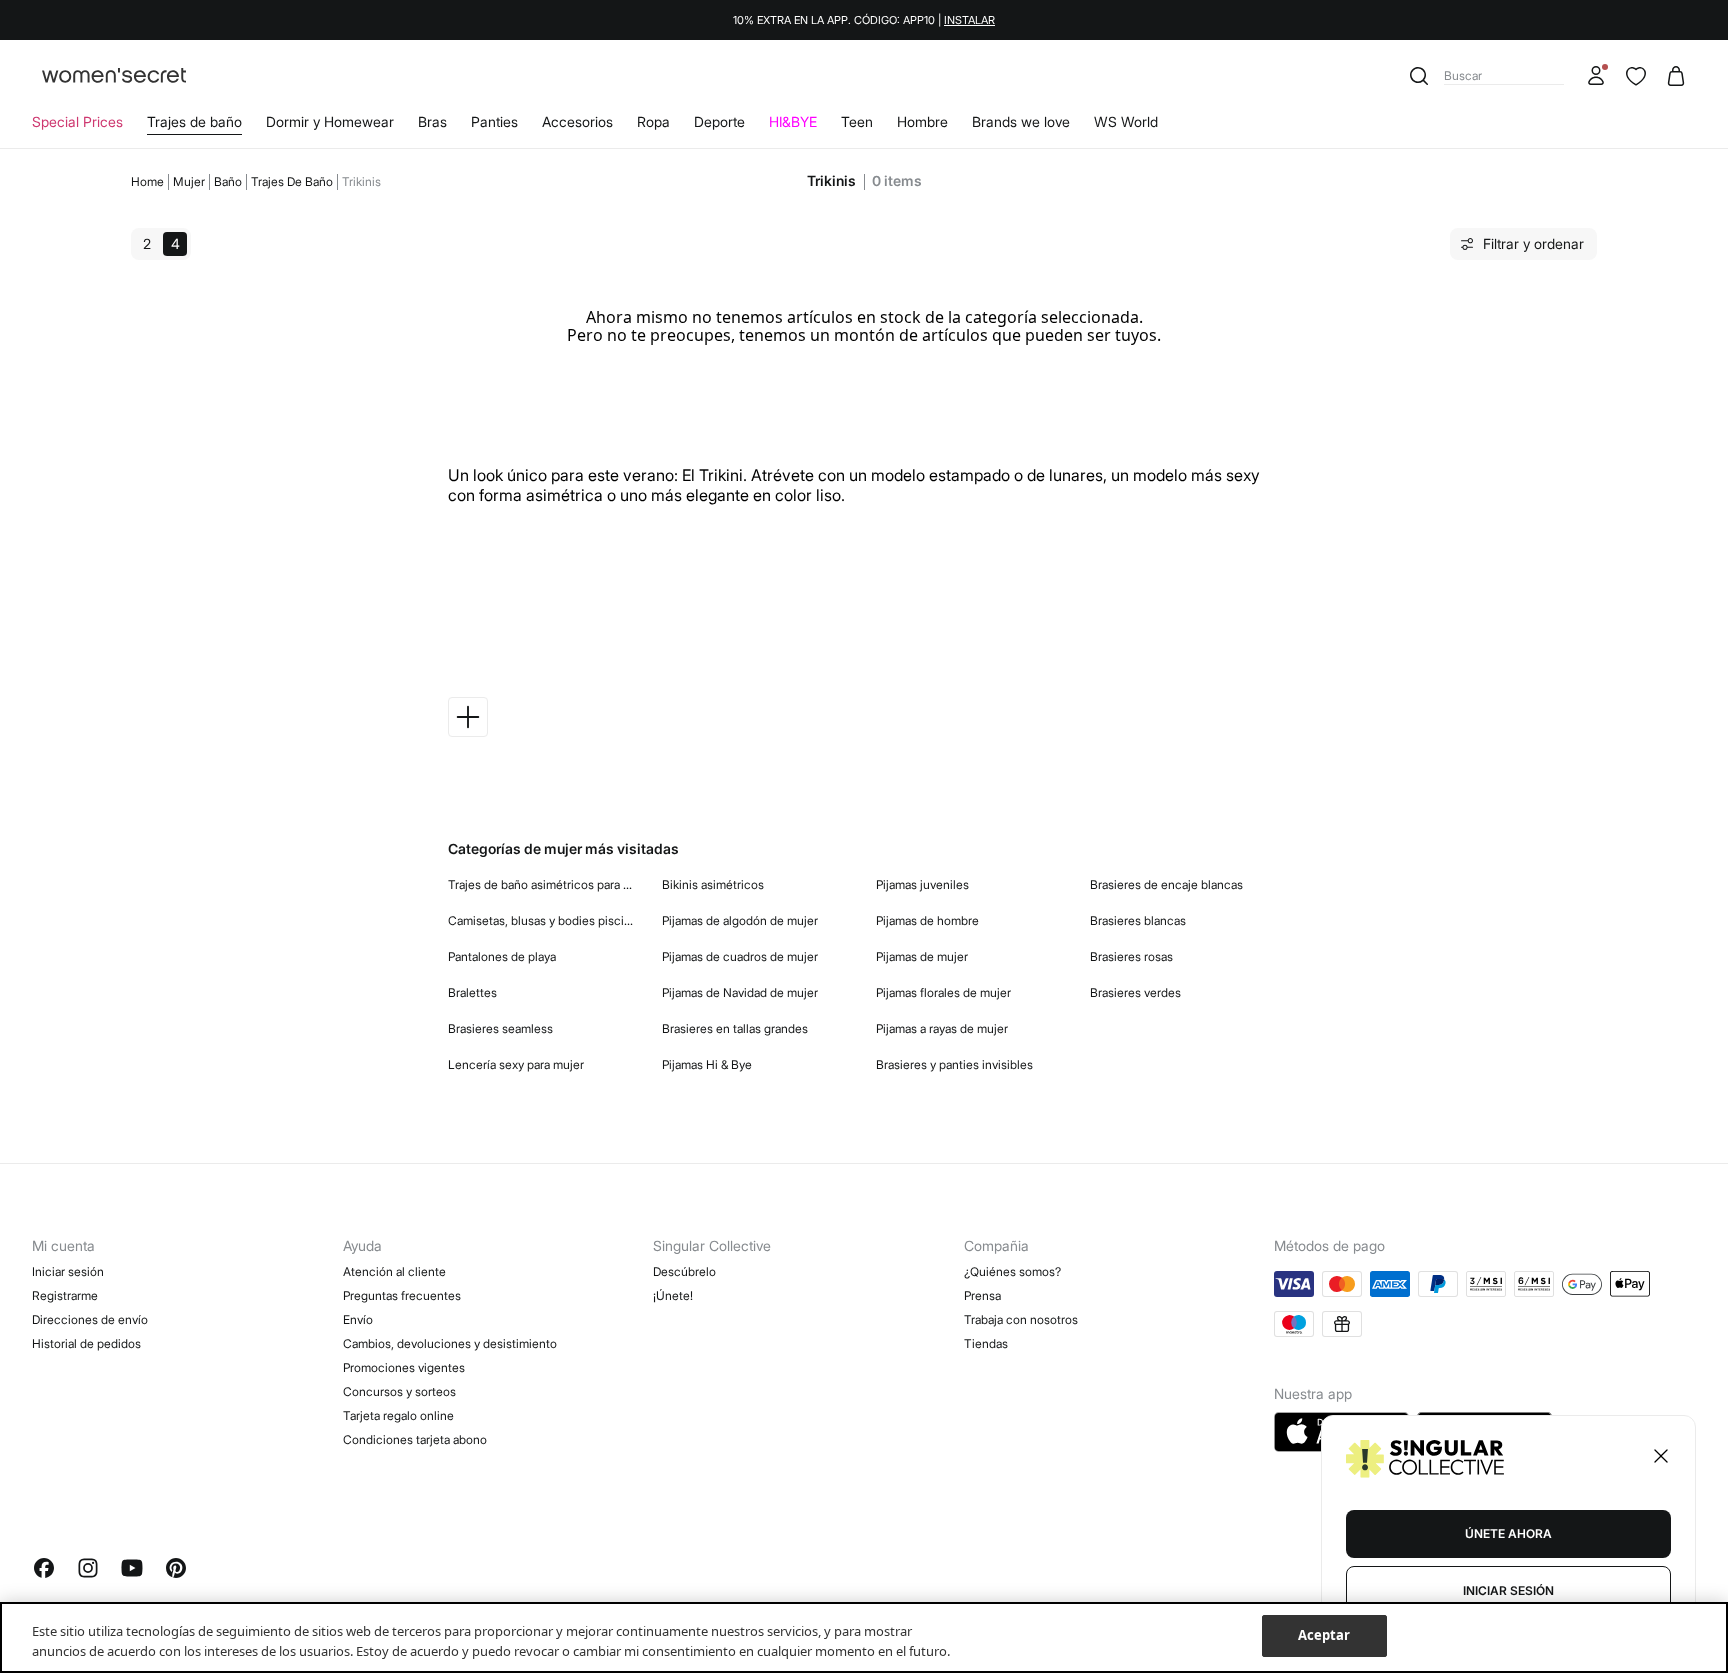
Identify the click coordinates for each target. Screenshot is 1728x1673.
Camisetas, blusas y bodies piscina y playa (543, 920)
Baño (228, 181)
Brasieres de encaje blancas (1166, 884)
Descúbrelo (684, 1271)
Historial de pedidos (86, 1343)
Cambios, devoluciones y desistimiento (450, 1343)
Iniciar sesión (68, 1271)
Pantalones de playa (502, 956)
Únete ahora (1508, 1533)
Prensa (982, 1295)
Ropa (653, 121)
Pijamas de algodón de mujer (740, 920)
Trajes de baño (194, 121)
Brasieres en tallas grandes (735, 1028)
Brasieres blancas (1138, 920)
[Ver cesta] (1676, 76)
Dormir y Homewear (330, 121)
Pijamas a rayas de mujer (942, 1028)
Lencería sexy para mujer (516, 1064)
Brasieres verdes (1135, 992)
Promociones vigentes (404, 1367)
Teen (857, 121)
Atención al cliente (394, 1271)
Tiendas (986, 1343)
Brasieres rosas (1131, 956)
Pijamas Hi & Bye (707, 1064)
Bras (432, 121)
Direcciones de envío (90, 1319)
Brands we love (1021, 121)
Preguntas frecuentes (402, 1295)
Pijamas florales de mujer (943, 992)
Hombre (922, 121)
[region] (864, 1637)
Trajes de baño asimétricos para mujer (543, 884)
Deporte (719, 121)
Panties (494, 121)
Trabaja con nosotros (1021, 1319)
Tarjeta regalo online (398, 1415)
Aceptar (1324, 1635)
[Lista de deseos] (1636, 76)
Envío (358, 1319)
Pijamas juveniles (922, 884)
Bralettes (472, 992)
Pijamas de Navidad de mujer (740, 992)
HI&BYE (793, 121)
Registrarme (65, 1295)
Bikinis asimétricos (713, 884)
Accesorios (577, 121)
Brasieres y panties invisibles (954, 1064)
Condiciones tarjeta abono (415, 1439)
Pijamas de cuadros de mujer (740, 956)
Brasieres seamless (500, 1028)
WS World (1126, 121)
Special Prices (77, 121)
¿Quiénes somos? (1012, 1271)
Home (147, 181)
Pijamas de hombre (927, 920)
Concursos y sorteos (399, 1391)
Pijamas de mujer (922, 956)
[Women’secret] (114, 76)
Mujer (189, 181)
